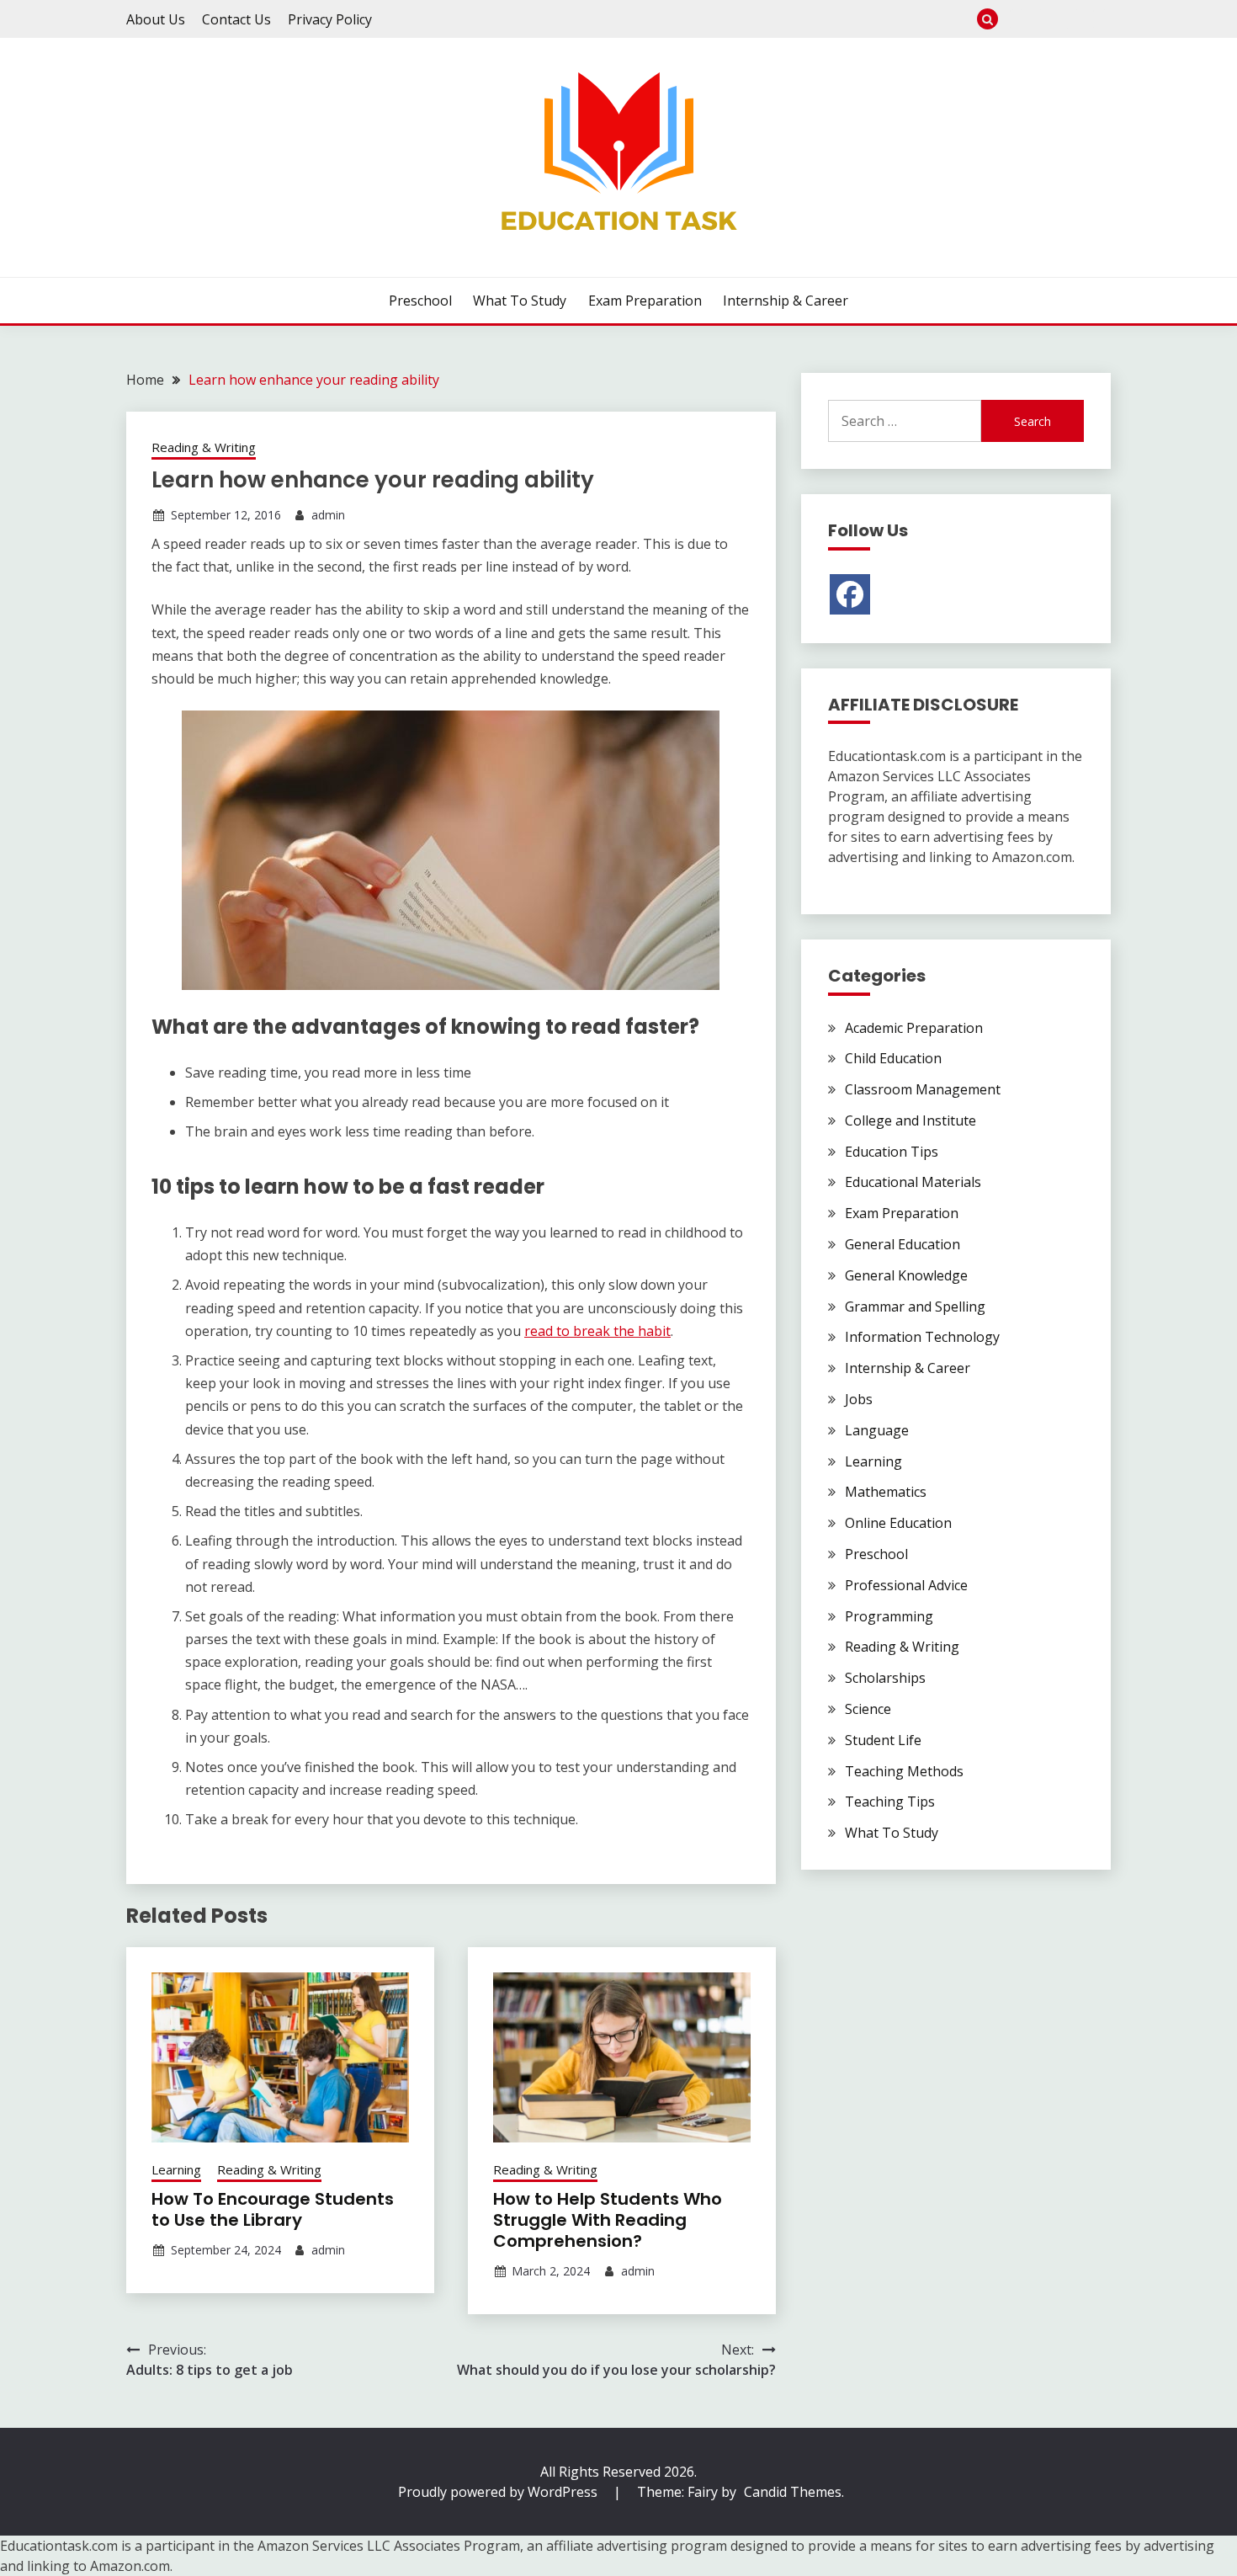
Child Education (893, 1058)
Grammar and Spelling (915, 1307)
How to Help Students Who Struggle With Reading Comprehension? (608, 2220)
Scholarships (885, 1678)
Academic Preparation (914, 1028)
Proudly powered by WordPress (499, 2492)
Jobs (859, 1399)
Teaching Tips (890, 1802)
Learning (176, 2169)
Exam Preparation (1072, 19)
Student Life (883, 1740)
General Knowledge (906, 1275)
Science (868, 1709)
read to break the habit (597, 1331)
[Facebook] (850, 594)
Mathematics (886, 1492)
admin (328, 515)
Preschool (1017, 19)
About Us (156, 19)
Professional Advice (906, 1585)
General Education (903, 1244)
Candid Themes (793, 2492)
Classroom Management (923, 1089)
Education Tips (892, 1152)
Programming (889, 1616)
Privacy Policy (330, 19)
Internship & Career (1100, 19)
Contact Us (236, 19)
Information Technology (922, 1337)
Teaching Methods (904, 1771)
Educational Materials (913, 1182)
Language (877, 1430)
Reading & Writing (204, 447)
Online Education (898, 1523)
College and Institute (910, 1120)
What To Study (1045, 19)
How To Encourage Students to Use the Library (273, 2209)
